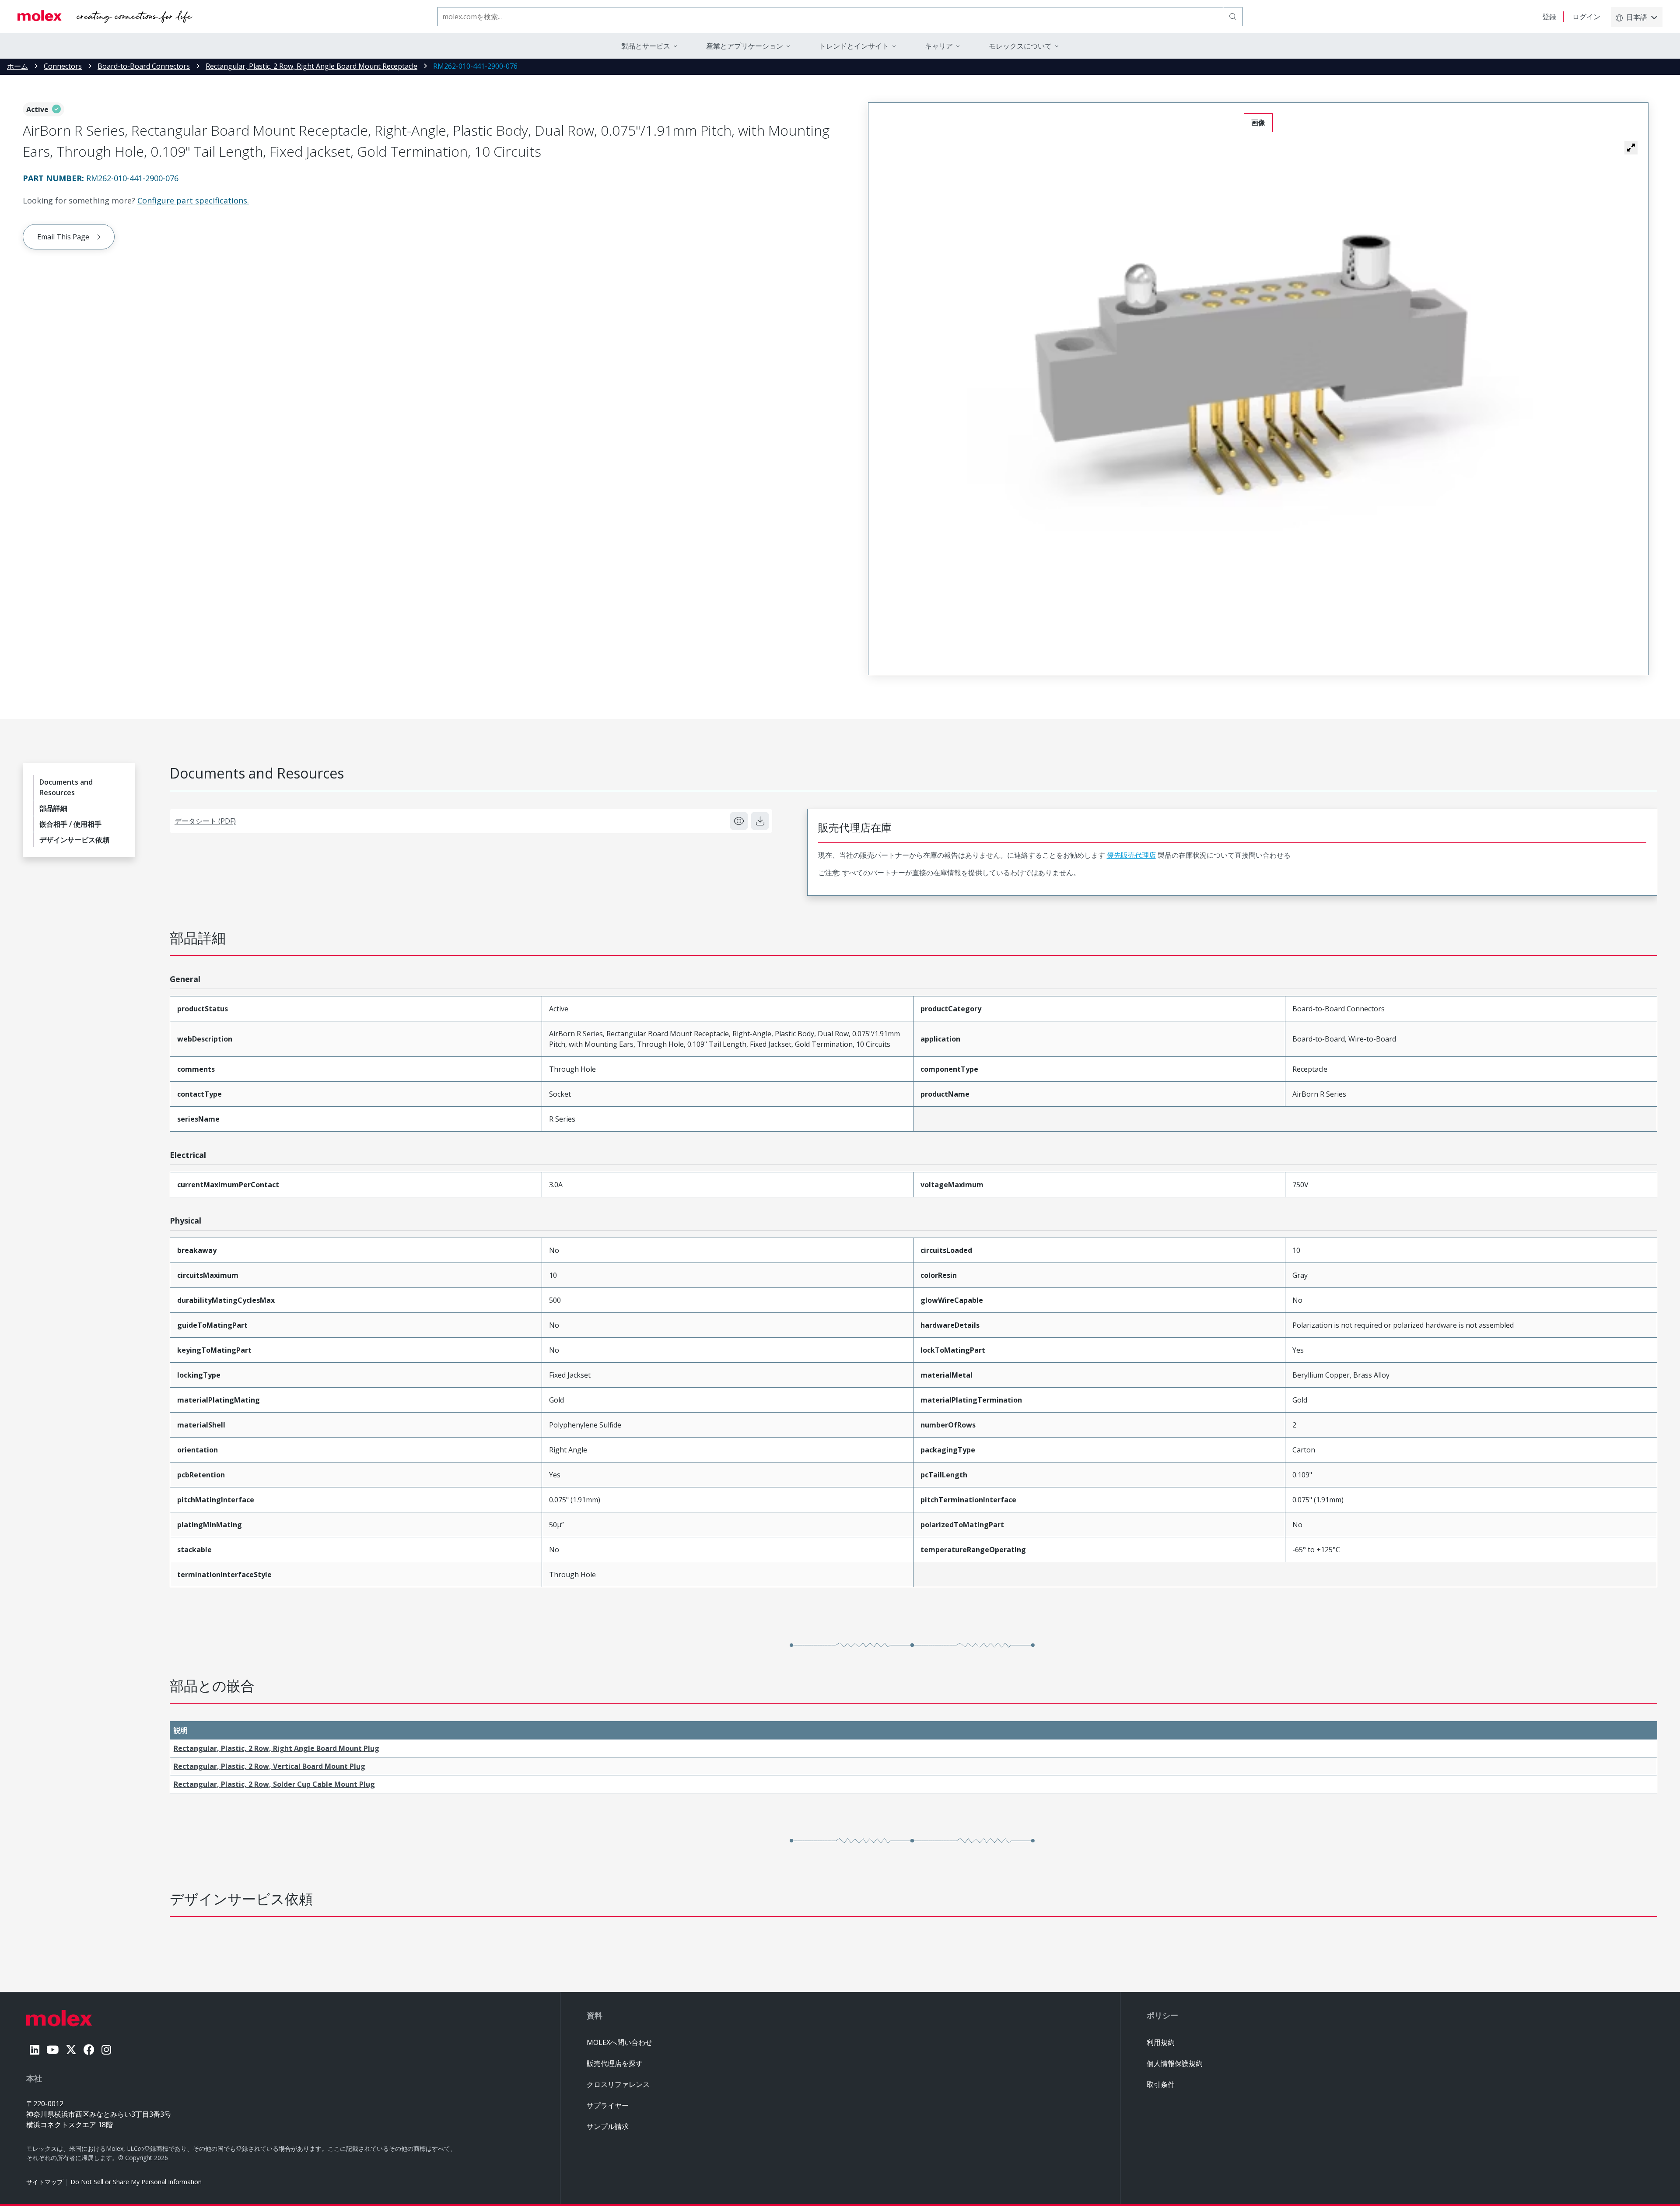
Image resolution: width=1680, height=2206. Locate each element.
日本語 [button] (1637, 17)
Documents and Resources (66, 787)
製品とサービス (646, 46)
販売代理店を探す (615, 2063)
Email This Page (63, 237)
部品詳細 (53, 808)
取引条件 (1161, 2084)
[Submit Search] (1233, 17)
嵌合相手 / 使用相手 (70, 824)
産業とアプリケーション (745, 46)
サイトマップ (45, 2182)
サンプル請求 (608, 2126)
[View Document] (739, 821)
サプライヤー (608, 2105)
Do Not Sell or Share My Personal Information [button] (136, 2182)
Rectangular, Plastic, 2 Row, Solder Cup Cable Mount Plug (274, 1784)
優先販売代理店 (1131, 855)
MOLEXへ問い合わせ (619, 2042)
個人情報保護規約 (1175, 2063)
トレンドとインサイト (854, 46)
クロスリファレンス (618, 2084)
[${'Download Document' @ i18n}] (760, 821)
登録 (1549, 17)
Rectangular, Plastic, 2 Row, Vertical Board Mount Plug (269, 1766)
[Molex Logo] (105, 17)
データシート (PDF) (205, 821)
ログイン (1586, 17)
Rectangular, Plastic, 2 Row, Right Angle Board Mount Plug (276, 1748)
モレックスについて (1020, 46)
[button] (1631, 147)
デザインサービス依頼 (74, 840)
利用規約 (1161, 2042)
